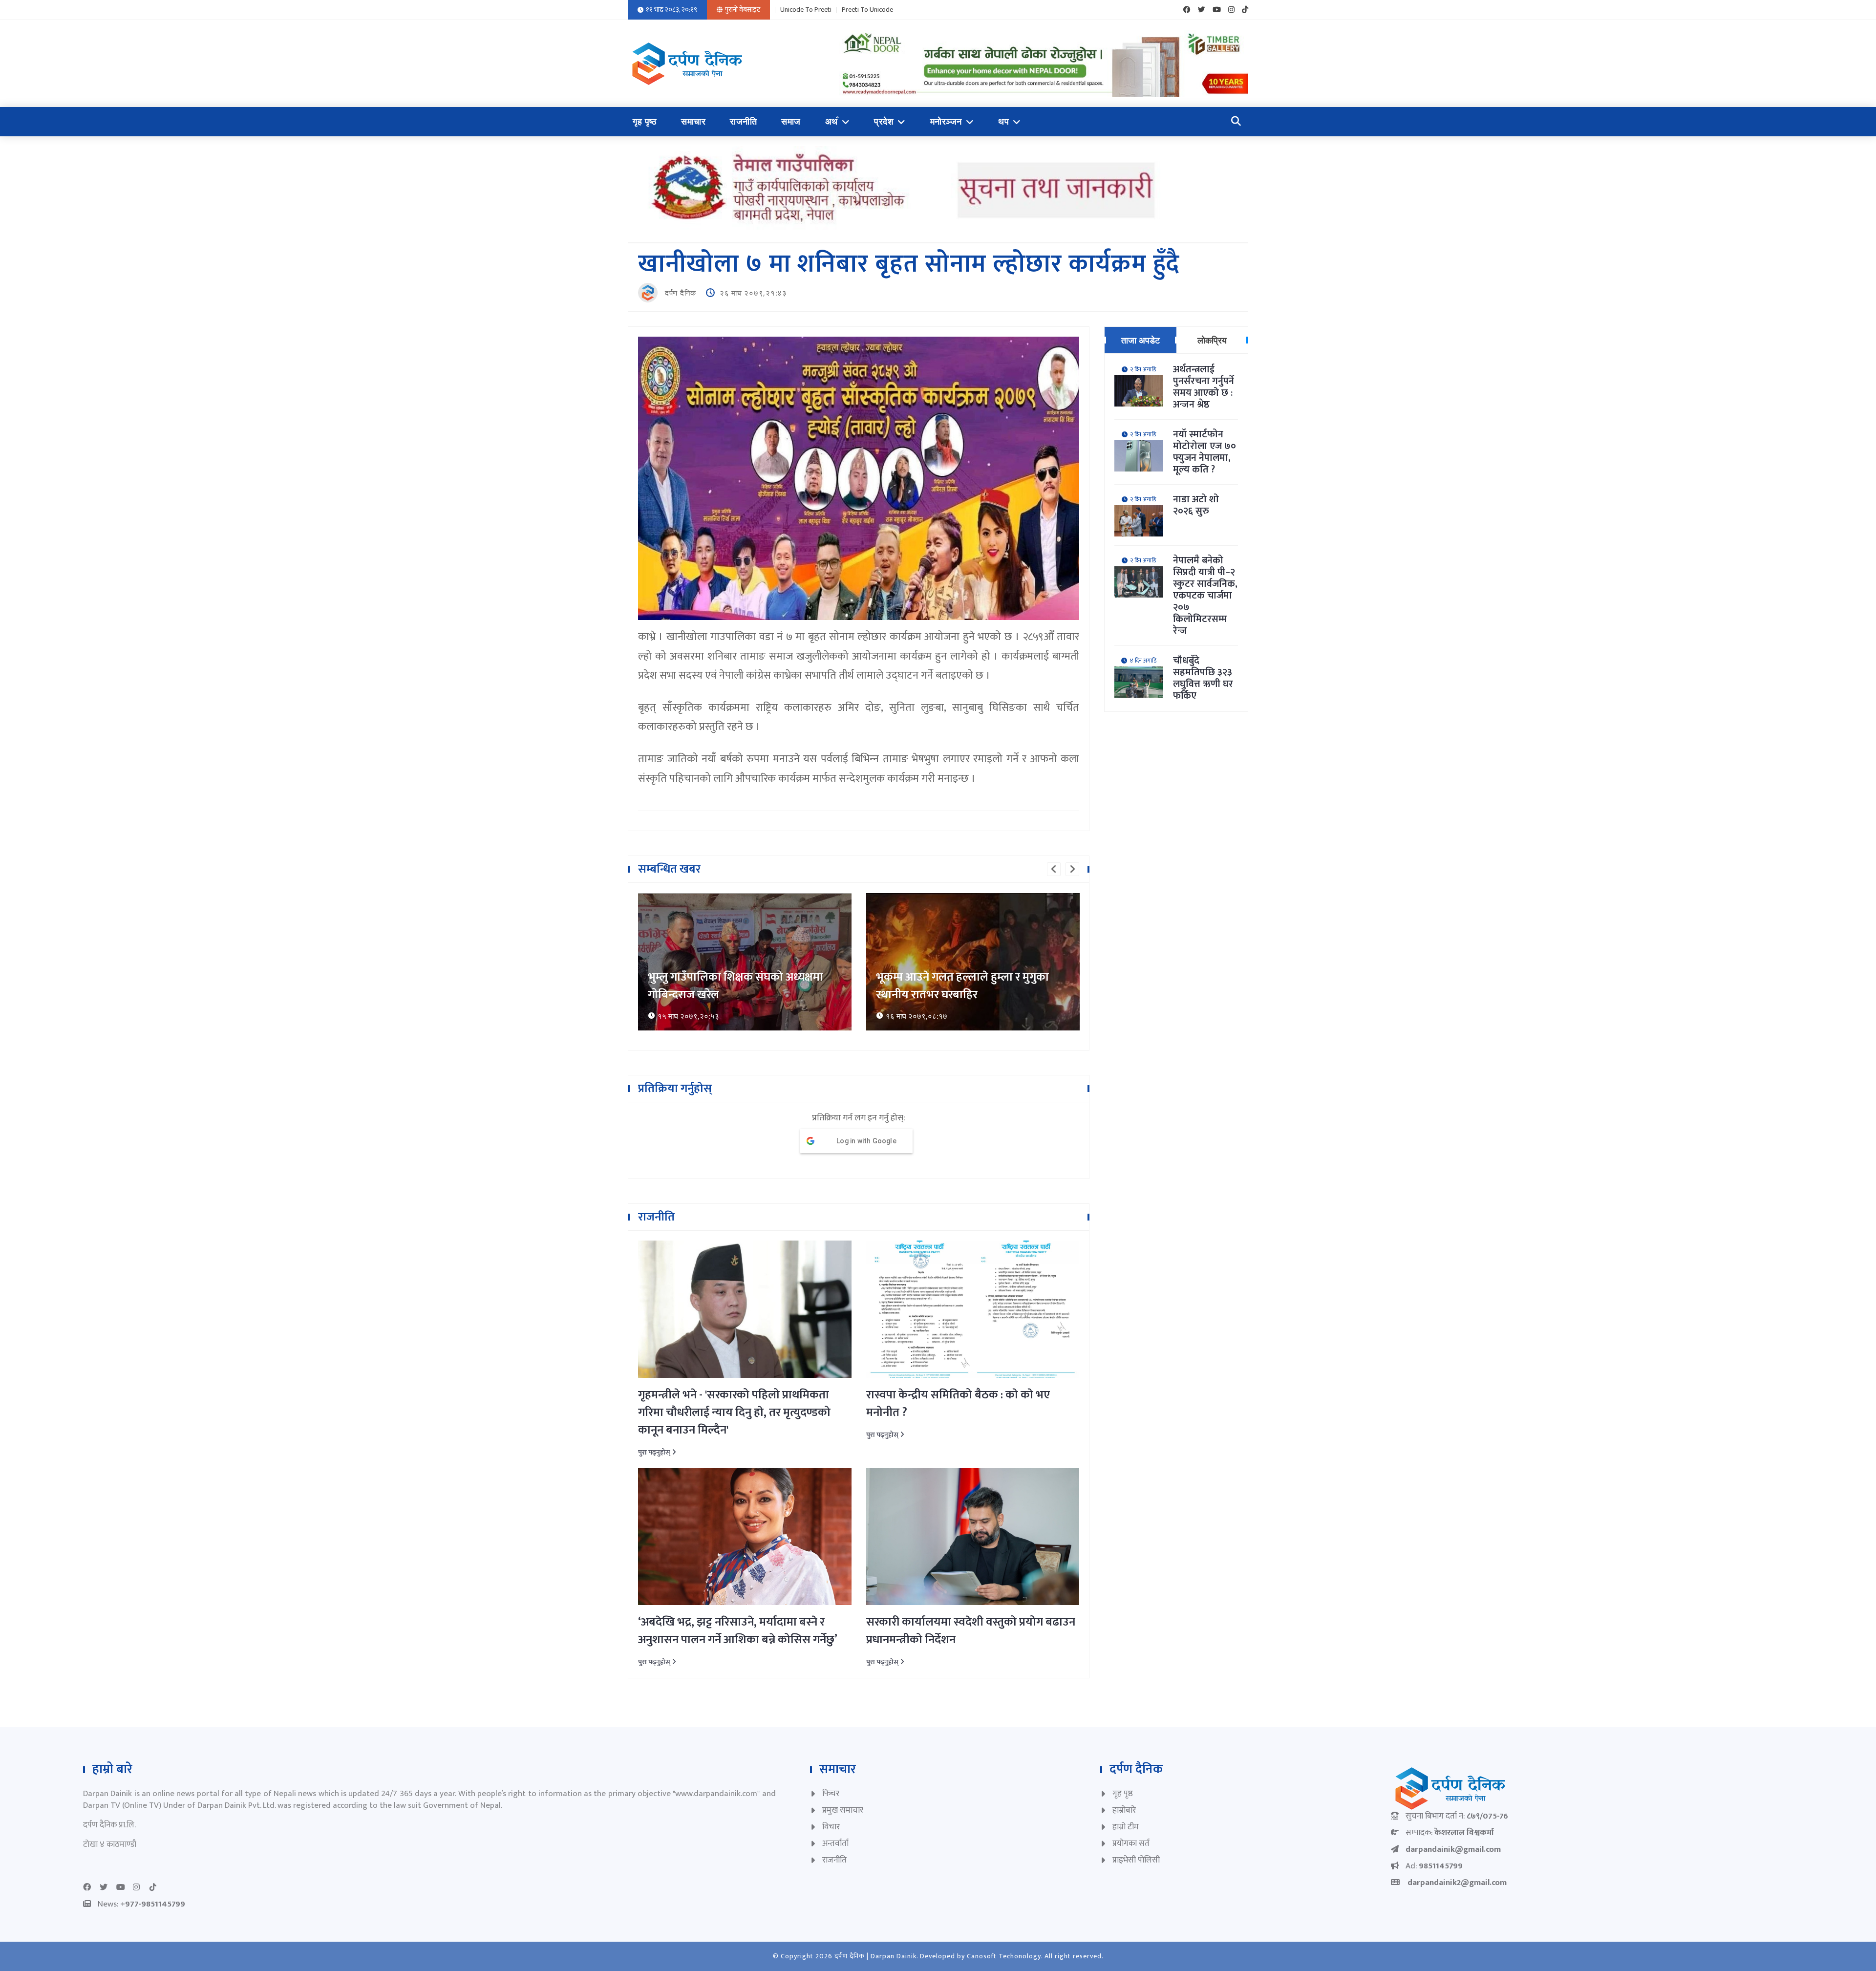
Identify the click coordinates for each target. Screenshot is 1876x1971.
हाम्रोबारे (1124, 1810)
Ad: (1434, 1866)
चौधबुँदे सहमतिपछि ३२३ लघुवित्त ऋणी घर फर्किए (1203, 678)
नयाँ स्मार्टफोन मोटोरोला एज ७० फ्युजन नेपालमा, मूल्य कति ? (1204, 452)
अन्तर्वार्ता (835, 1843)
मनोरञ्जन (946, 122)
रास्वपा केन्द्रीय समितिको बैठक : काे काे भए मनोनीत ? (958, 1404)
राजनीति (743, 122)
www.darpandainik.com (716, 1794)
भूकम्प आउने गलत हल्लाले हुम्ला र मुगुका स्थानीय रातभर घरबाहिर (734, 986)
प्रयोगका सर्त (1131, 1843)
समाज (791, 122)
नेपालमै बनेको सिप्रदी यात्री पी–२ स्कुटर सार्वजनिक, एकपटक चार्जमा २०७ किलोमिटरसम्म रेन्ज (1205, 596)
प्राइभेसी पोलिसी (1136, 1860)
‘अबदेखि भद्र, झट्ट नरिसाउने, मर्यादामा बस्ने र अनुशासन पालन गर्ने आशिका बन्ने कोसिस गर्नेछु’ (738, 1631)
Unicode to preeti (806, 10)
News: (141, 1904)
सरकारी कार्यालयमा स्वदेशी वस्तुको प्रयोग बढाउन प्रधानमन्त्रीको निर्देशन (971, 1631)
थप (1003, 122)
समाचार (693, 122)
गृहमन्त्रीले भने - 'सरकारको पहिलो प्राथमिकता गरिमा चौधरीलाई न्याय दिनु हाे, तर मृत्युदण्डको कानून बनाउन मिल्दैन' (734, 1413)
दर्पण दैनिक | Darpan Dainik (875, 1956)
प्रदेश (884, 122)
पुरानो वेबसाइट (743, 10)
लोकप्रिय (1212, 340)
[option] (745, 962)
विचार (831, 1827)
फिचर (831, 1794)
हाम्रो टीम (1126, 1827)
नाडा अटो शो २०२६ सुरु (1196, 505)
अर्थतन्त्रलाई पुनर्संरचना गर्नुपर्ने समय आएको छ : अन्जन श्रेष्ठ (1204, 387)
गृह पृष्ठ (645, 122)
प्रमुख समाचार (843, 1810)
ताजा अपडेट (1141, 340)
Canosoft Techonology (1004, 1956)
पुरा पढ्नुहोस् (655, 1452)
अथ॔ (831, 122)
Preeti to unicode (867, 10)
